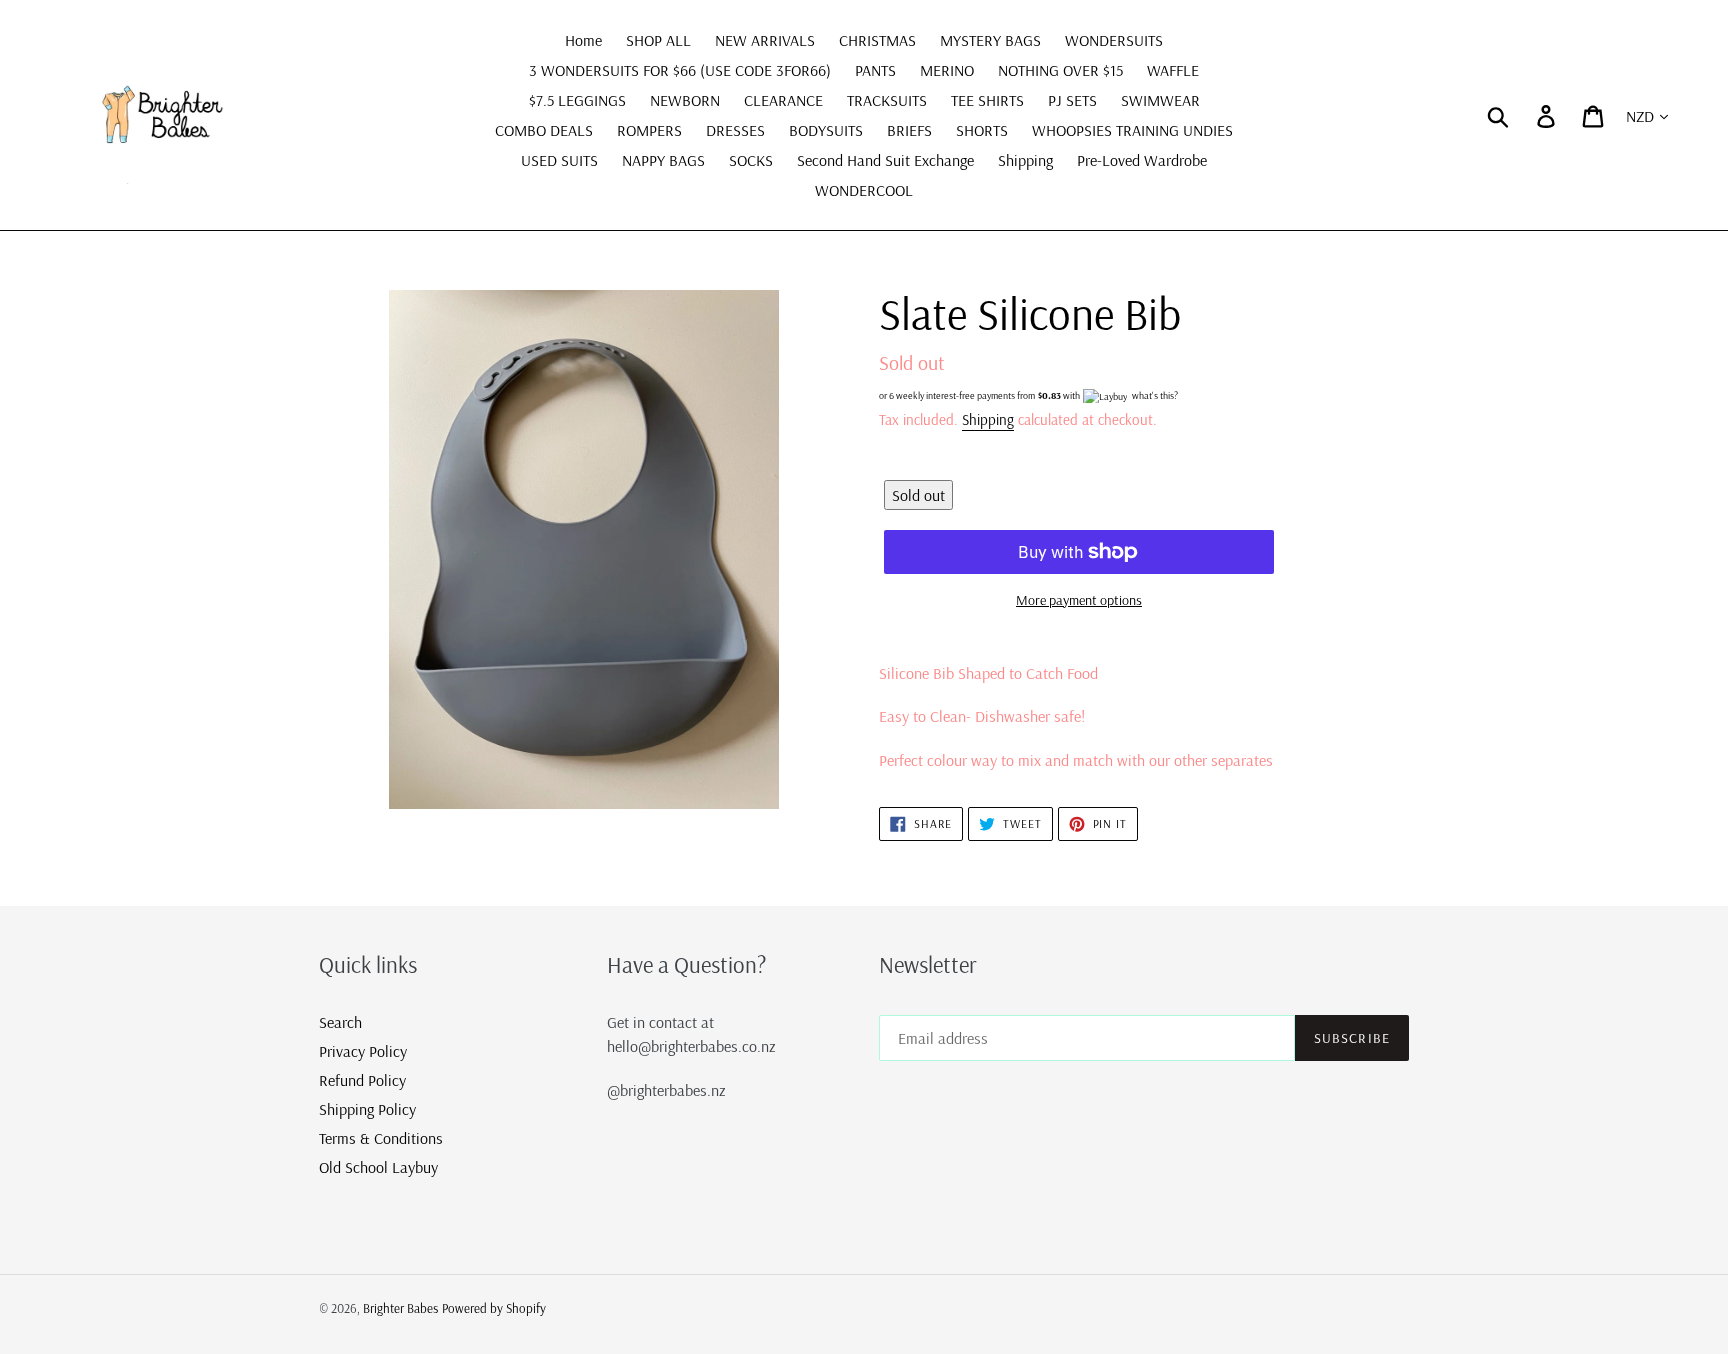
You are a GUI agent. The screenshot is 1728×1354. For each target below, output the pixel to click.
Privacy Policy (363, 1051)
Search (340, 1022)
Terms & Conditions (381, 1138)
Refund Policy (362, 1080)
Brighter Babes (400, 1308)
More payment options (1079, 600)
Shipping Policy (367, 1109)
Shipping (988, 419)
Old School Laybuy (378, 1167)
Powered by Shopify (494, 1308)
